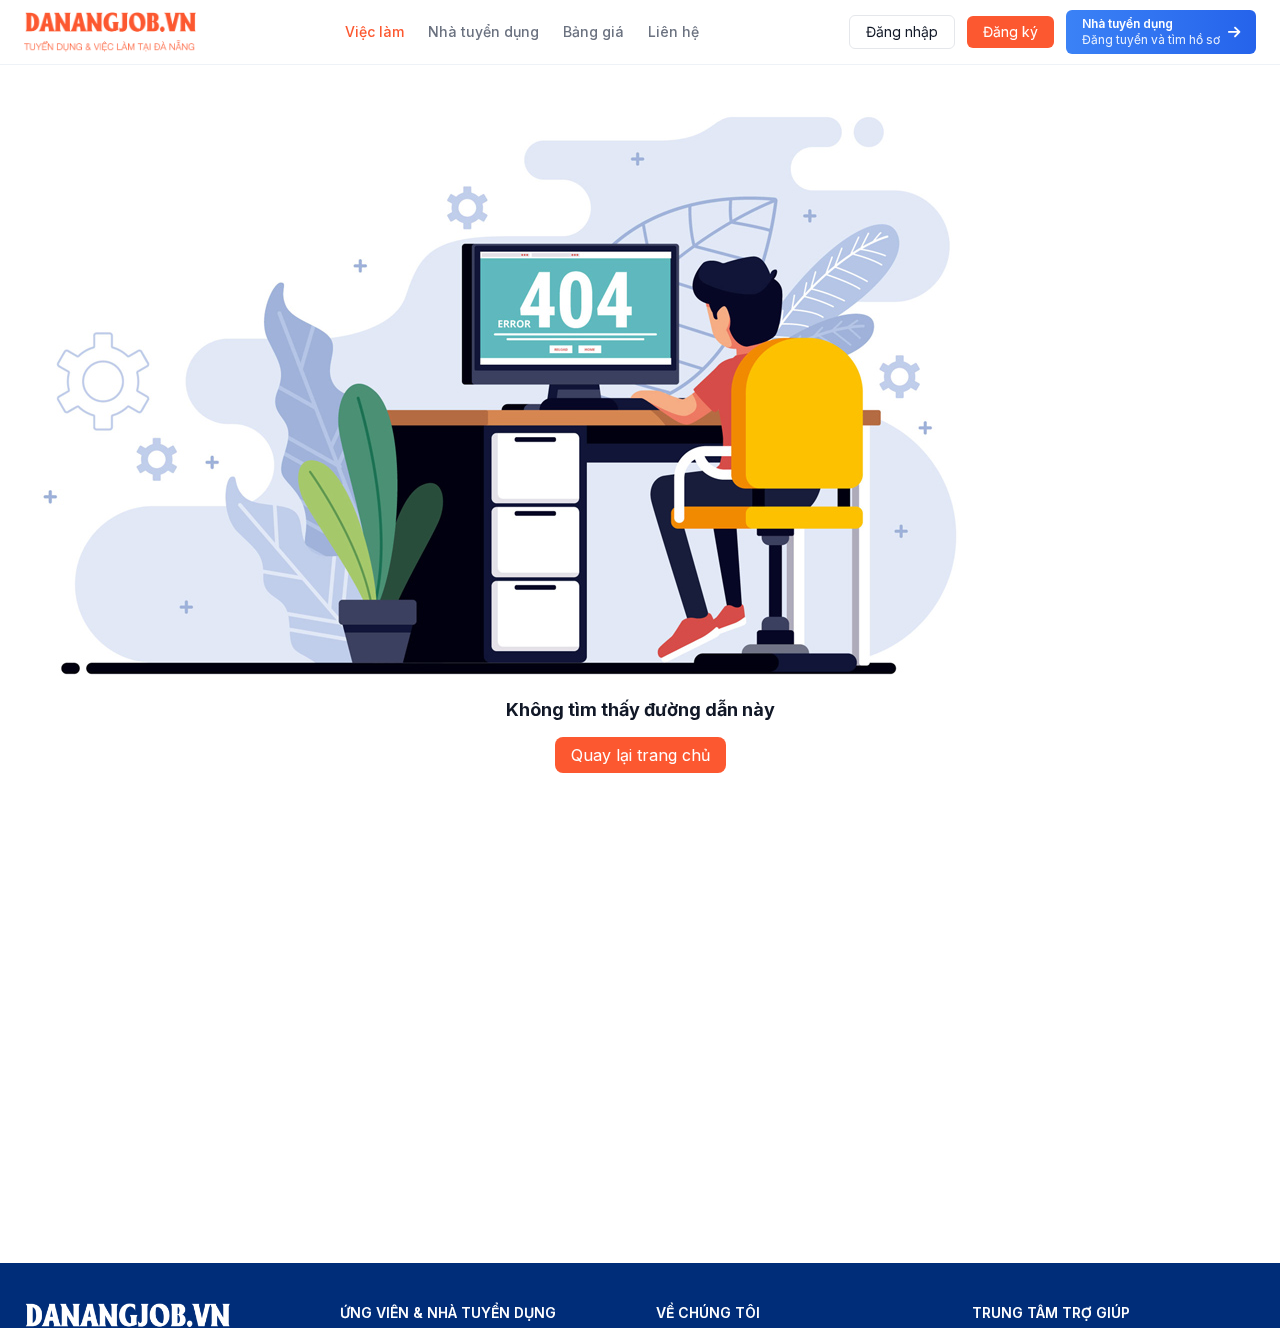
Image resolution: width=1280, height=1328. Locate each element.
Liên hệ (673, 31)
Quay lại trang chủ (640, 755)
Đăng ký (1010, 31)
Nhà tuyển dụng (483, 31)
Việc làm (374, 31)
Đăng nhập (902, 31)
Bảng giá (593, 31)
